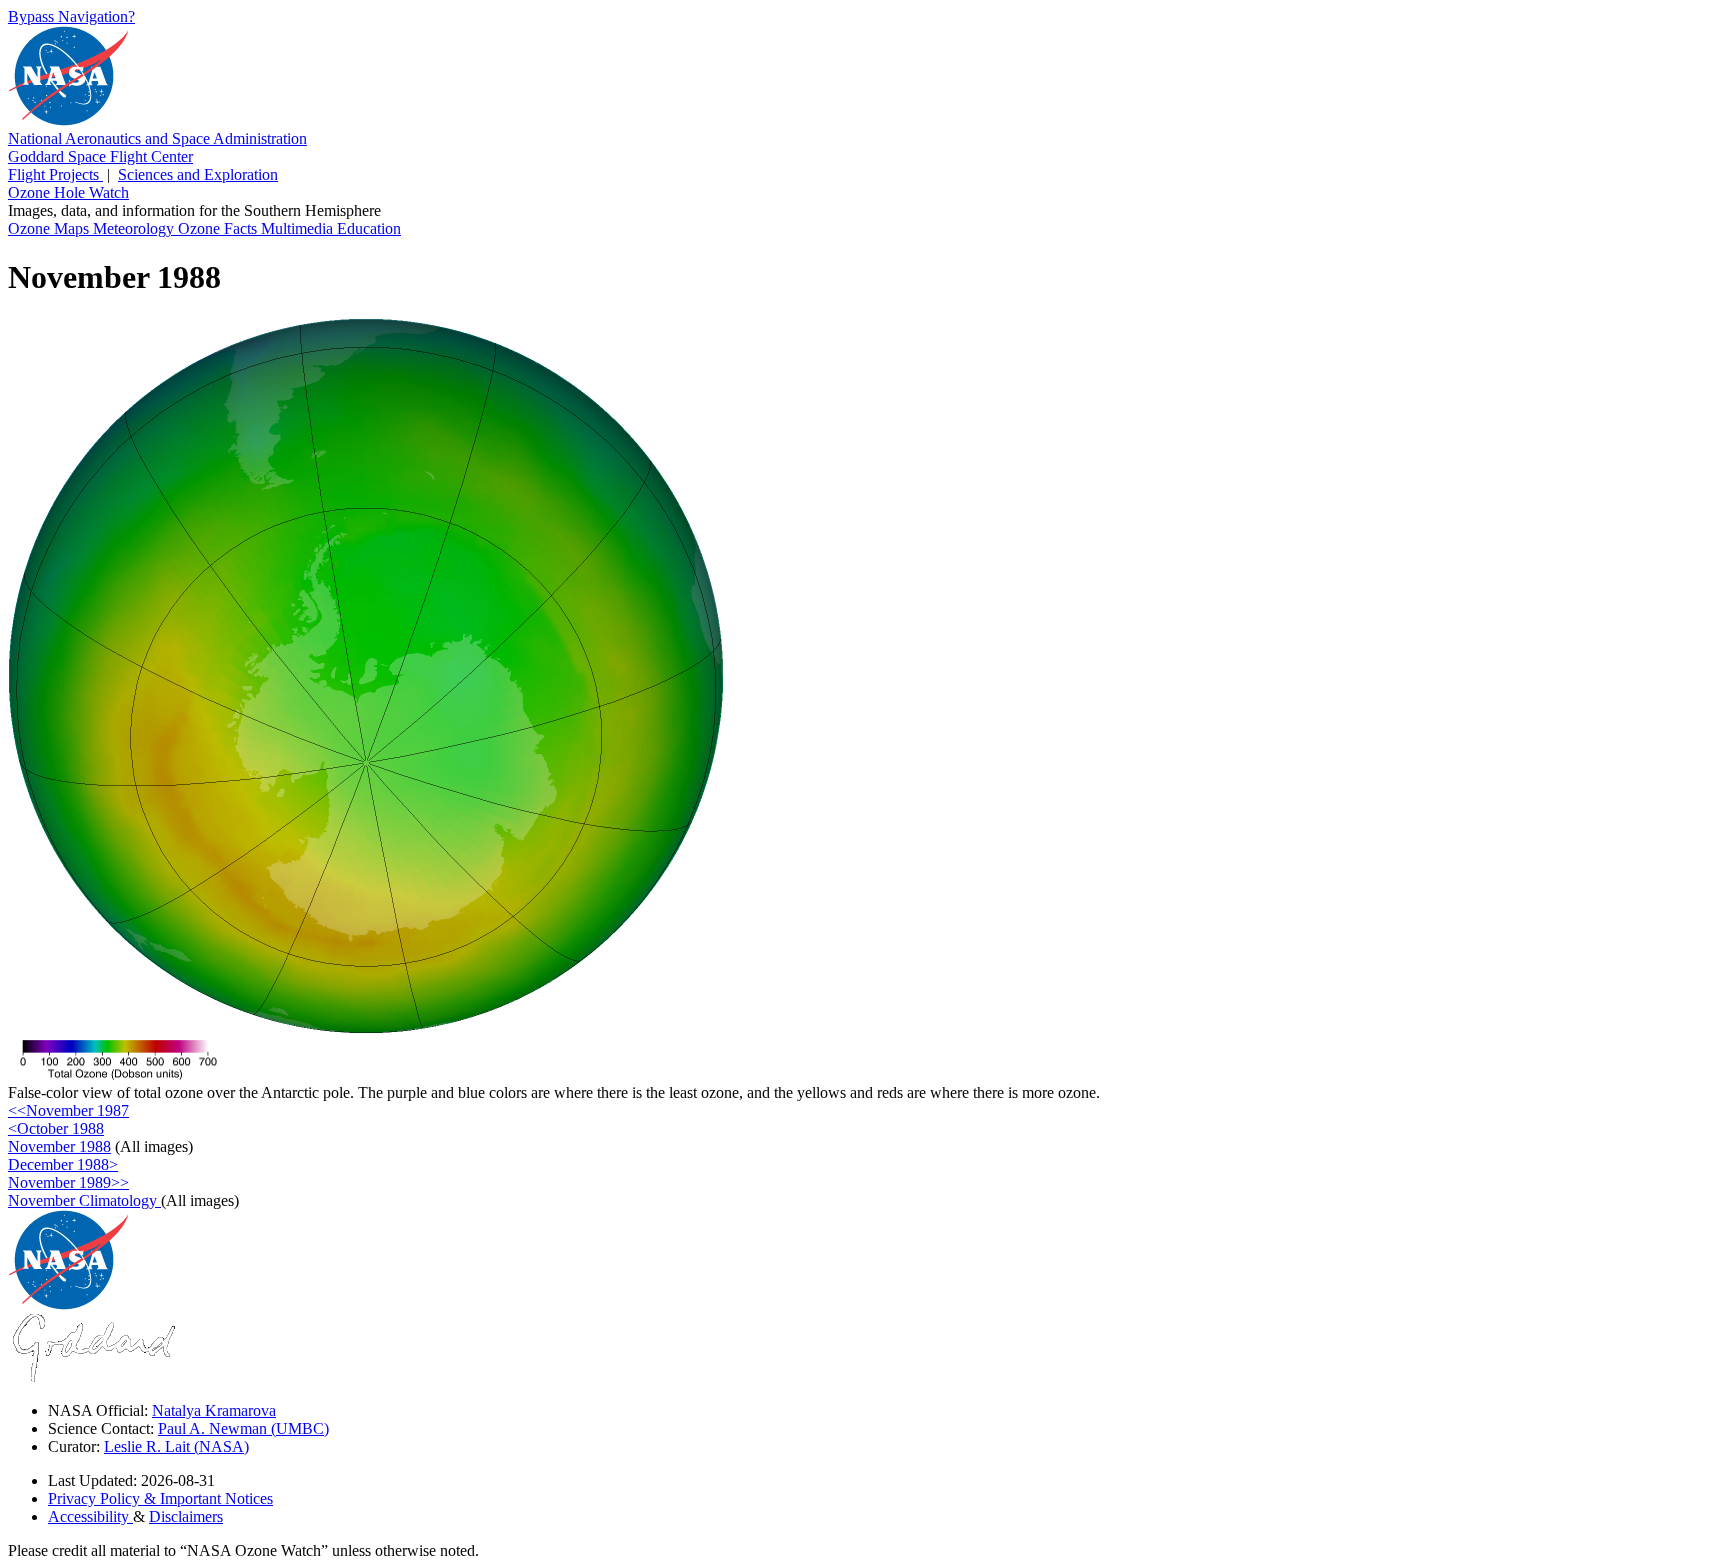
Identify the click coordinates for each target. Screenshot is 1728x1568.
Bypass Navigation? (71, 16)
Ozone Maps (50, 228)
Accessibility (90, 1516)
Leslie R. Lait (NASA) (176, 1446)
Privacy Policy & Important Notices (160, 1498)
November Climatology (84, 1200)
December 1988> (63, 1164)
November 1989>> (68, 1182)
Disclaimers (186, 1516)
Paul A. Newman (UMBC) (243, 1428)
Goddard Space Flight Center (100, 156)
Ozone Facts (219, 228)
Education (369, 228)
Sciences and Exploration (198, 174)
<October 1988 (56, 1128)
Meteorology (135, 228)
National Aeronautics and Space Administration (157, 138)
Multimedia (299, 228)
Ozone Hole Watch (68, 192)
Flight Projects (55, 174)
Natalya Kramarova (214, 1410)
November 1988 (59, 1146)
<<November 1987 (68, 1110)
